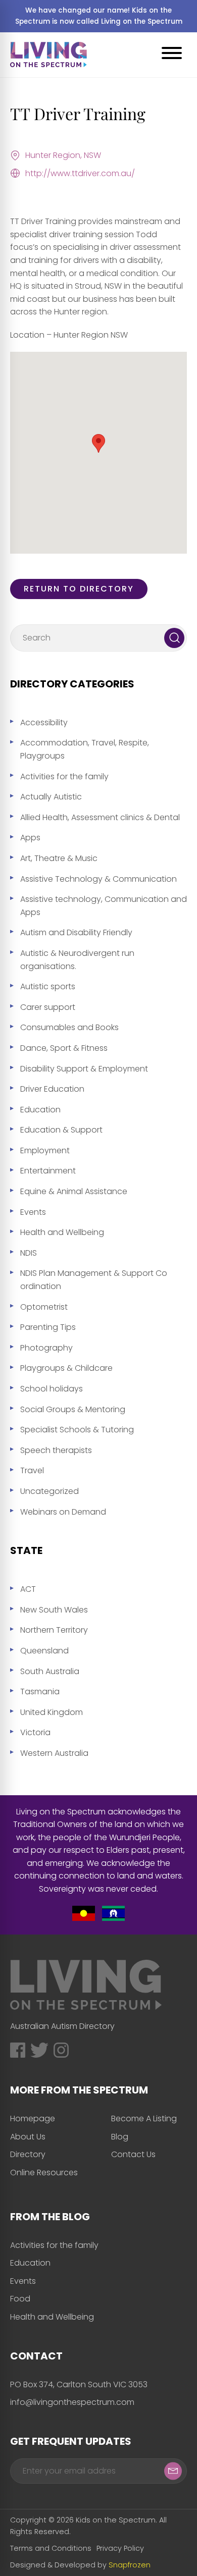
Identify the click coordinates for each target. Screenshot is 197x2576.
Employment (45, 1150)
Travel (32, 1470)
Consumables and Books (69, 1027)
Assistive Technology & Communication (98, 879)
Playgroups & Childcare (66, 1368)
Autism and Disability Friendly (76, 932)
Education (40, 1110)
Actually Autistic (51, 797)
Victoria (35, 1732)
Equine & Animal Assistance (74, 1191)
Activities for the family (64, 776)
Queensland (44, 1651)
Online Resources (44, 2172)
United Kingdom (52, 1712)
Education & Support (61, 1130)
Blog (120, 2137)
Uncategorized (50, 1491)
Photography (46, 1348)
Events (33, 1212)
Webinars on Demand (63, 1512)
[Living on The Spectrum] (48, 55)
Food (20, 2299)
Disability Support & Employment (84, 1069)
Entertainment (48, 1171)
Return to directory (79, 589)
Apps (30, 838)
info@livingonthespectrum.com (72, 2402)
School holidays (52, 1389)
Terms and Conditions (51, 2548)
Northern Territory (54, 1630)
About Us (28, 2137)
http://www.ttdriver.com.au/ (80, 173)
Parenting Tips (48, 1327)
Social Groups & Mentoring (73, 1409)
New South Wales (54, 1610)
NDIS (29, 1253)
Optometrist (44, 1307)
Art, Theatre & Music (59, 858)
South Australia (50, 1671)
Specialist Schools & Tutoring (77, 1430)
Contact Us (133, 2154)
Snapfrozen (130, 2565)
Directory (28, 2154)
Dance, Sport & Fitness (64, 1048)
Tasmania (40, 1692)
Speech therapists (56, 1450)
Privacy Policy (120, 2548)
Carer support (48, 1007)
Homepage (33, 2118)
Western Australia (54, 1753)
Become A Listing (144, 2118)
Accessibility (44, 722)
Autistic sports (48, 986)
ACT (28, 1589)
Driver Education (52, 1089)
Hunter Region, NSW (63, 155)
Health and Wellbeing (62, 1232)
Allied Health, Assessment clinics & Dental (100, 817)
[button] (98, 443)
